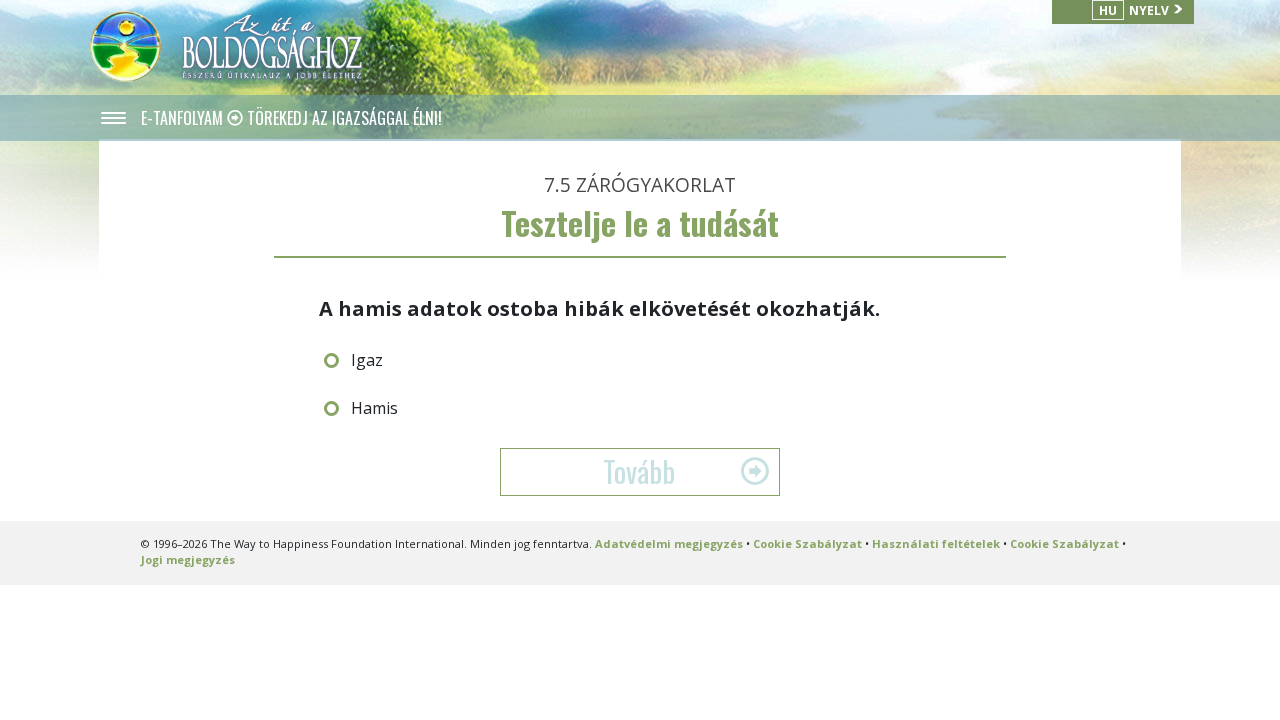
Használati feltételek (936, 543)
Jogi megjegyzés (188, 559)
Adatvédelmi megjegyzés (669, 543)
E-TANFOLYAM (184, 118)
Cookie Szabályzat (807, 543)
